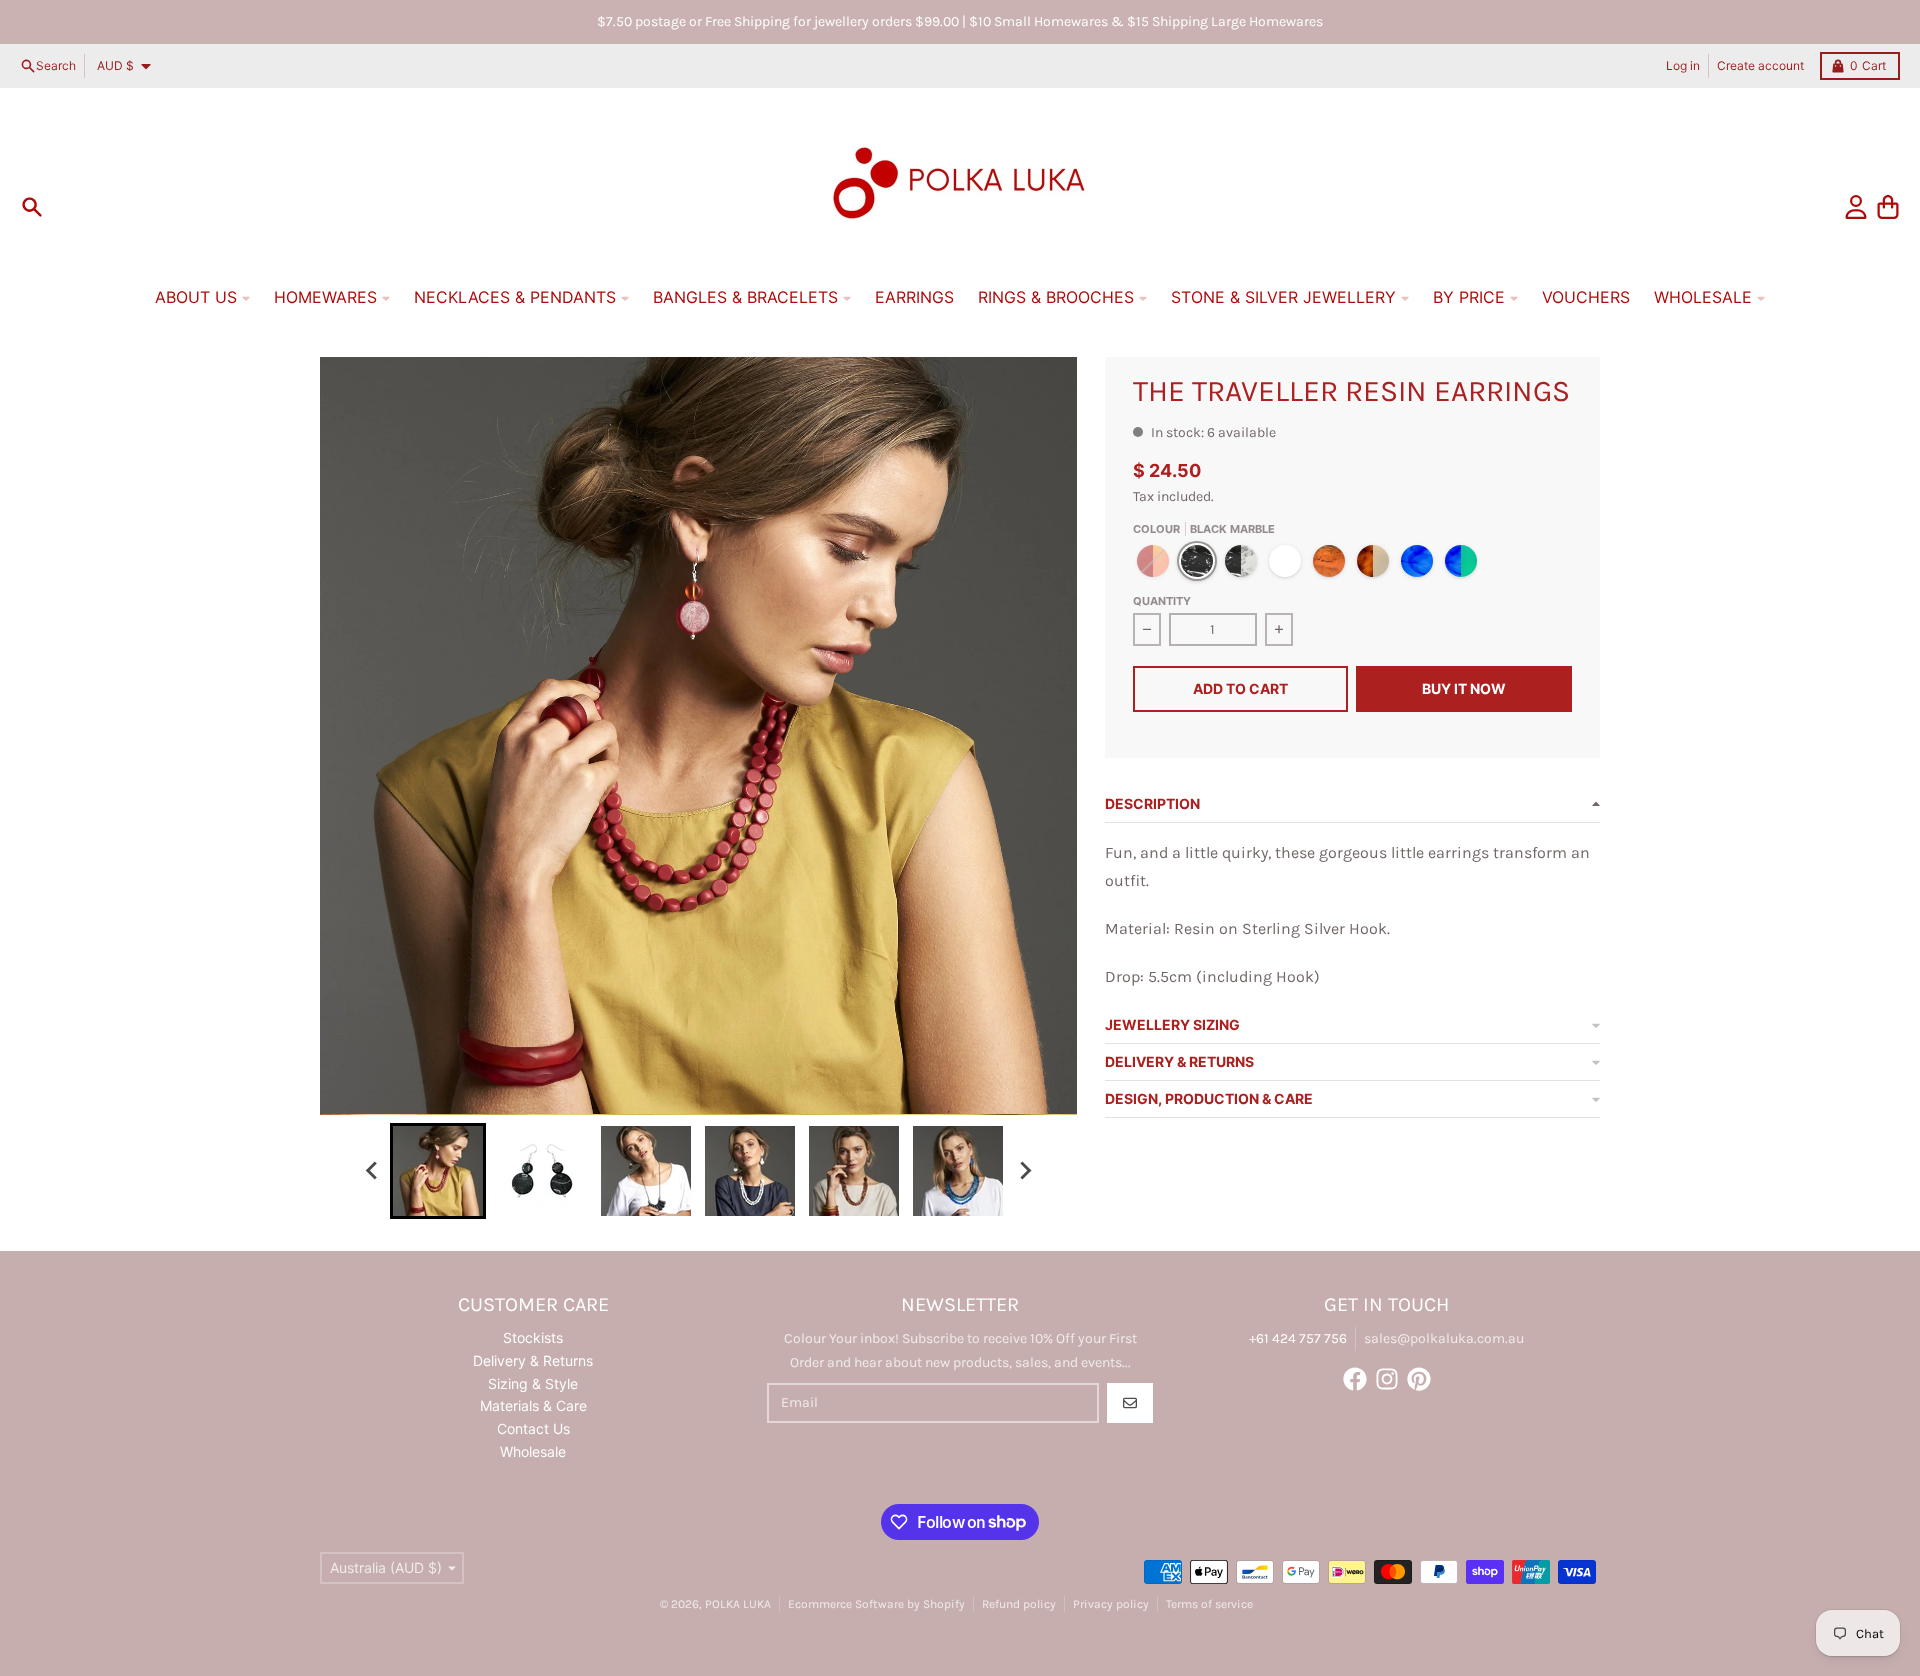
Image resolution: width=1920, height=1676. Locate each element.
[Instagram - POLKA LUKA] (1387, 1379)
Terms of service (1209, 1604)
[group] (438, 1171)
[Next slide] (1024, 1171)
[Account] (1856, 207)
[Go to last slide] (372, 1171)
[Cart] (1888, 207)
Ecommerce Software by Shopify (876, 1604)
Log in (1683, 65)
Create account (1760, 65)
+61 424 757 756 (1298, 1338)
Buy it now (1464, 688)
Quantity (1162, 601)
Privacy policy (1111, 1604)
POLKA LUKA (738, 1604)
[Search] (32, 207)
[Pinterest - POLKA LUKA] (1419, 1379)
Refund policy (1019, 1604)
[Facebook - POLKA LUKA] (1355, 1379)
